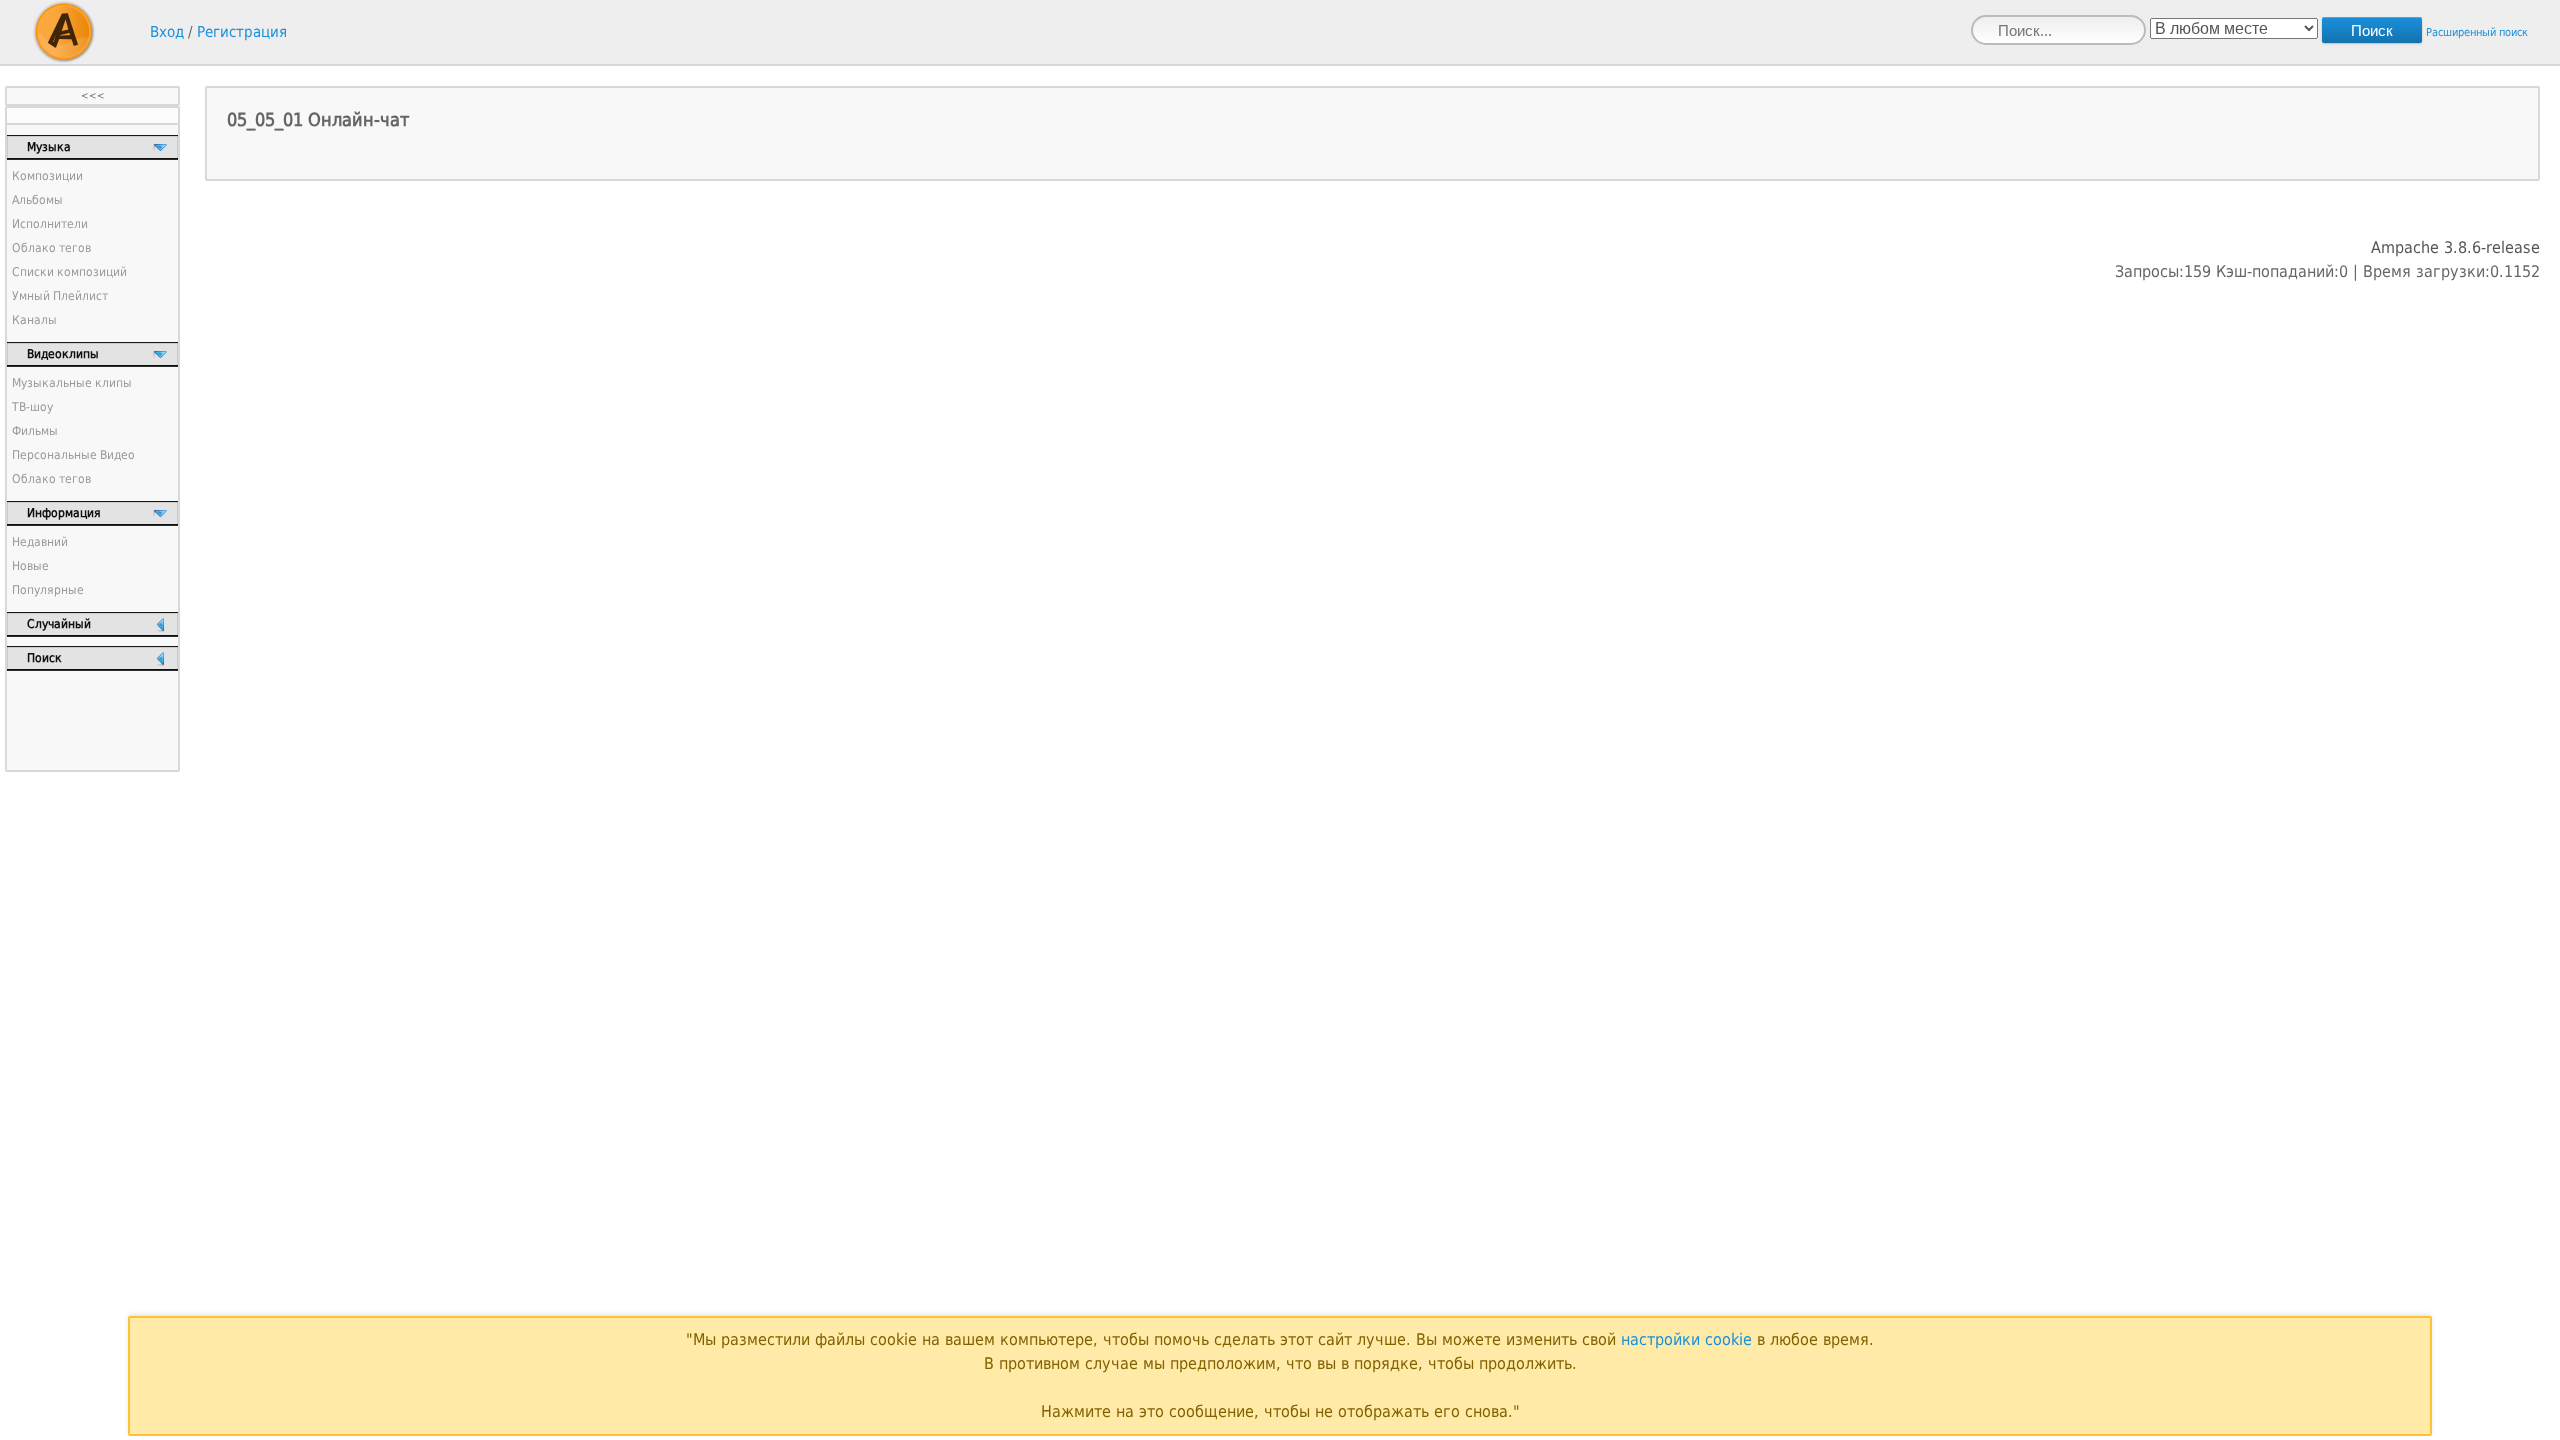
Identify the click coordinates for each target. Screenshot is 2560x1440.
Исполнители (50, 224)
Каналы (34, 320)
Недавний (40, 542)
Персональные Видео (73, 455)
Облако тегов (51, 248)
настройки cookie (1686, 1339)
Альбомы (37, 200)
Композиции (47, 176)
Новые (30, 566)
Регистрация (242, 32)
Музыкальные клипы (72, 383)
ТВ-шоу (32, 407)
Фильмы (35, 431)
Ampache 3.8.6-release (2455, 247)
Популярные (48, 590)
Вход (167, 32)
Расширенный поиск (2477, 32)
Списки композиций (69, 272)
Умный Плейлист (60, 296)
